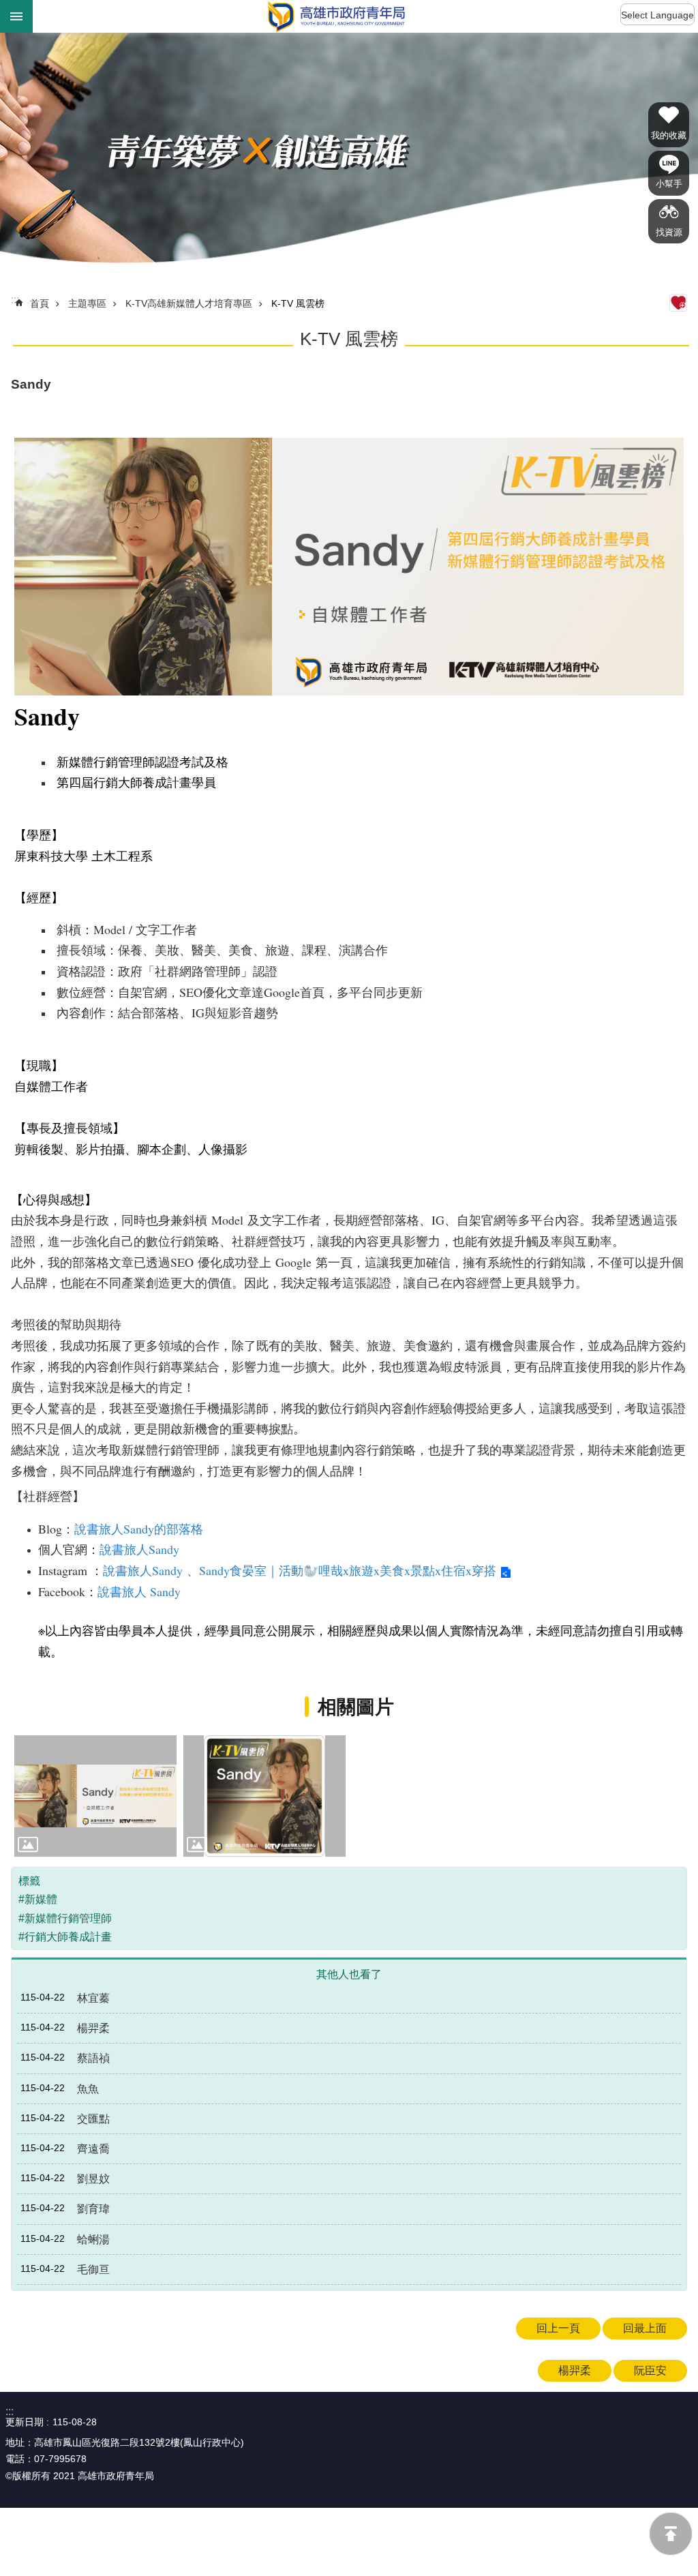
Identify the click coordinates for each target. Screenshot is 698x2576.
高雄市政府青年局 (336, 16)
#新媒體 (38, 1899)
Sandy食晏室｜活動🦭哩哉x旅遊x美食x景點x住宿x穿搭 (348, 1570)
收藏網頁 (678, 303)
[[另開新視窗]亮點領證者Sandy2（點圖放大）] (95, 1796)
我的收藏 (669, 135)
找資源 (669, 232)
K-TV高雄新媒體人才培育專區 (189, 303)
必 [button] (16, 16)
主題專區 (87, 303)
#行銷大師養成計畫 (65, 1937)
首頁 (40, 303)
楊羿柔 (575, 2370)
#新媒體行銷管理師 (65, 1918)
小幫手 (669, 184)
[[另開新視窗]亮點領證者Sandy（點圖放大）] (264, 1796)
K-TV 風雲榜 (298, 303)
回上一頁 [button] (558, 2328)
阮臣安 (650, 2370)
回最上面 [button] (645, 2328)
